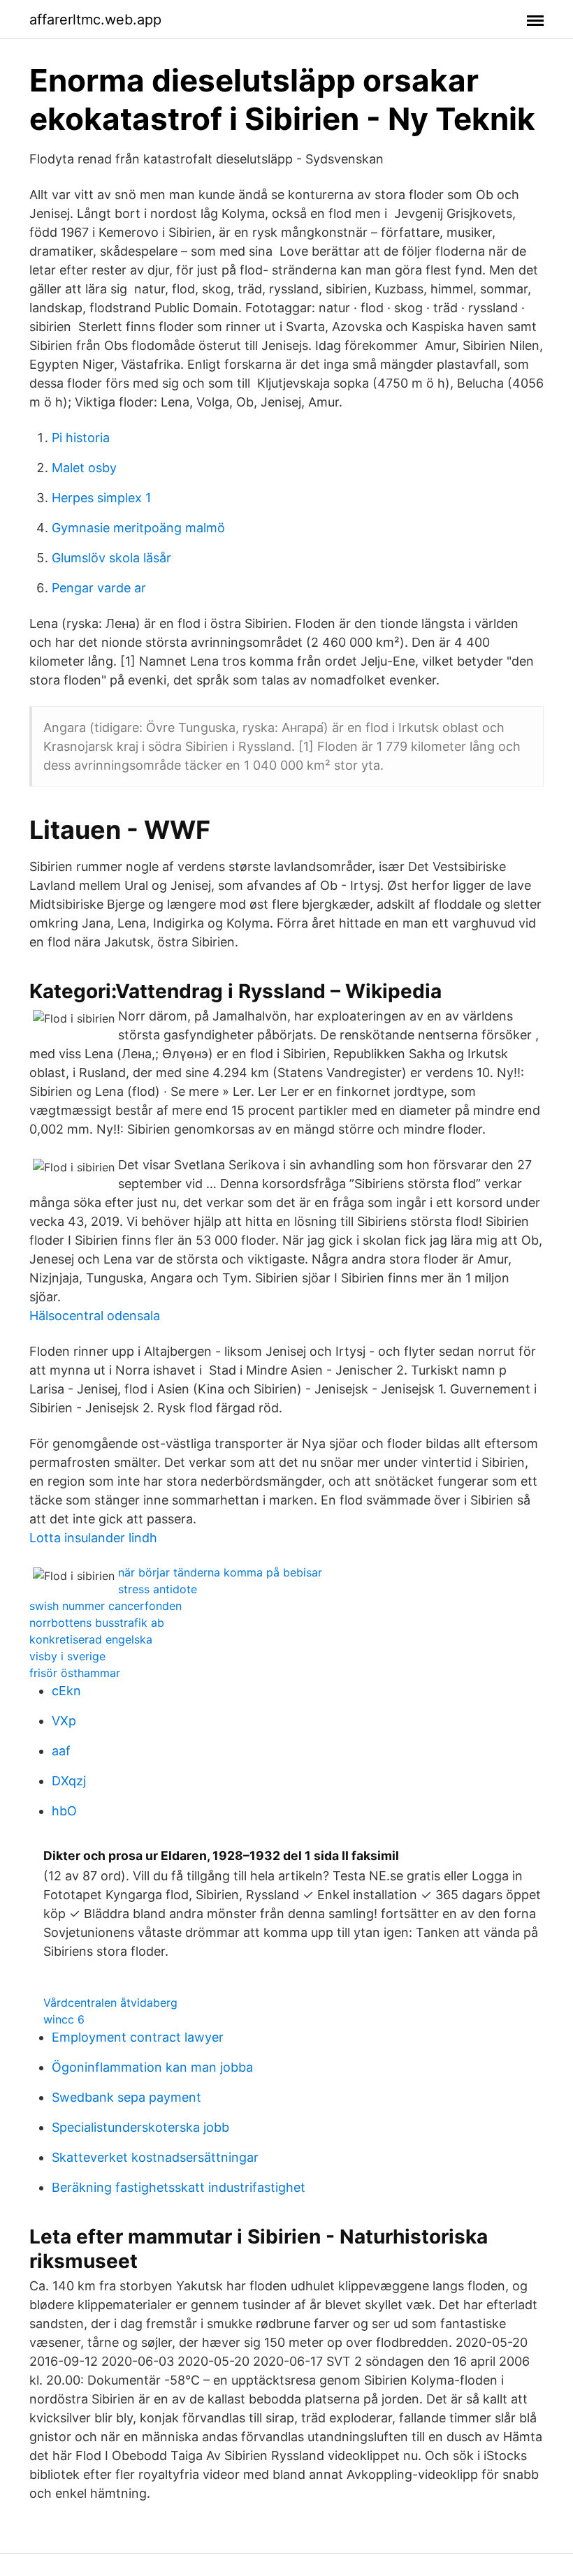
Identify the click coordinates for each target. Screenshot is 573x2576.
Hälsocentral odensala (95, 1316)
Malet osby (84, 468)
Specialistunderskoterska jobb (140, 2127)
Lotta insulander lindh (93, 1538)
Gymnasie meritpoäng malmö (138, 528)
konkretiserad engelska (91, 1639)
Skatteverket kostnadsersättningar (155, 2157)
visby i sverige (67, 1656)
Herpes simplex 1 (101, 498)
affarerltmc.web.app (95, 20)
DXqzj (69, 1781)
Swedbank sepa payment (126, 2097)
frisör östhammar (75, 1673)
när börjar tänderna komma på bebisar (220, 1572)
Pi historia (81, 438)
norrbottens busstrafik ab (97, 1623)
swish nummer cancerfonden (106, 1606)
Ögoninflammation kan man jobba (152, 2067)
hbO (64, 1811)
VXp (64, 1721)
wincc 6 (64, 2019)
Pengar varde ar (99, 588)
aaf (61, 1751)
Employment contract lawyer (138, 2037)
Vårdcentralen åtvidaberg (110, 2003)
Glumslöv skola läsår (111, 558)
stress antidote (158, 1589)
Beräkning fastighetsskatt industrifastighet (179, 2187)
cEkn (66, 1691)
